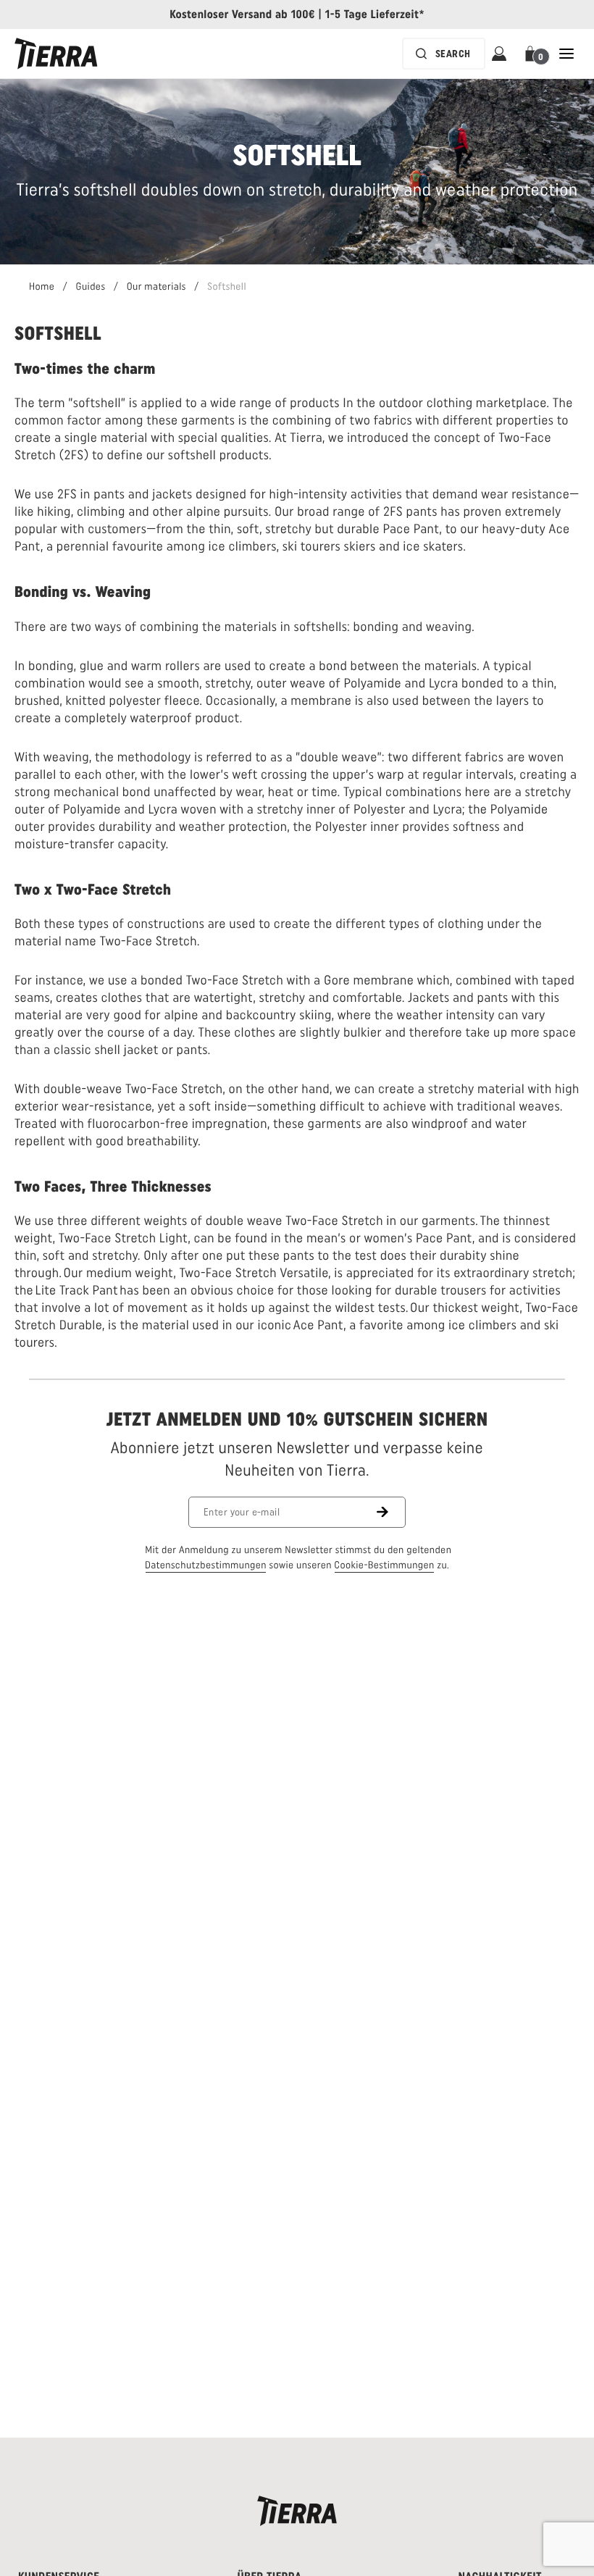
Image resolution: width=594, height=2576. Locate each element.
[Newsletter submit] (391, 1512)
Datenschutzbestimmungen (206, 1565)
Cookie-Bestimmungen (384, 1565)
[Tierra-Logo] (56, 54)
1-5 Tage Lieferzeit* (375, 14)
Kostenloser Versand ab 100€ (242, 14)
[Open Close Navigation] (566, 54)
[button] (533, 54)
